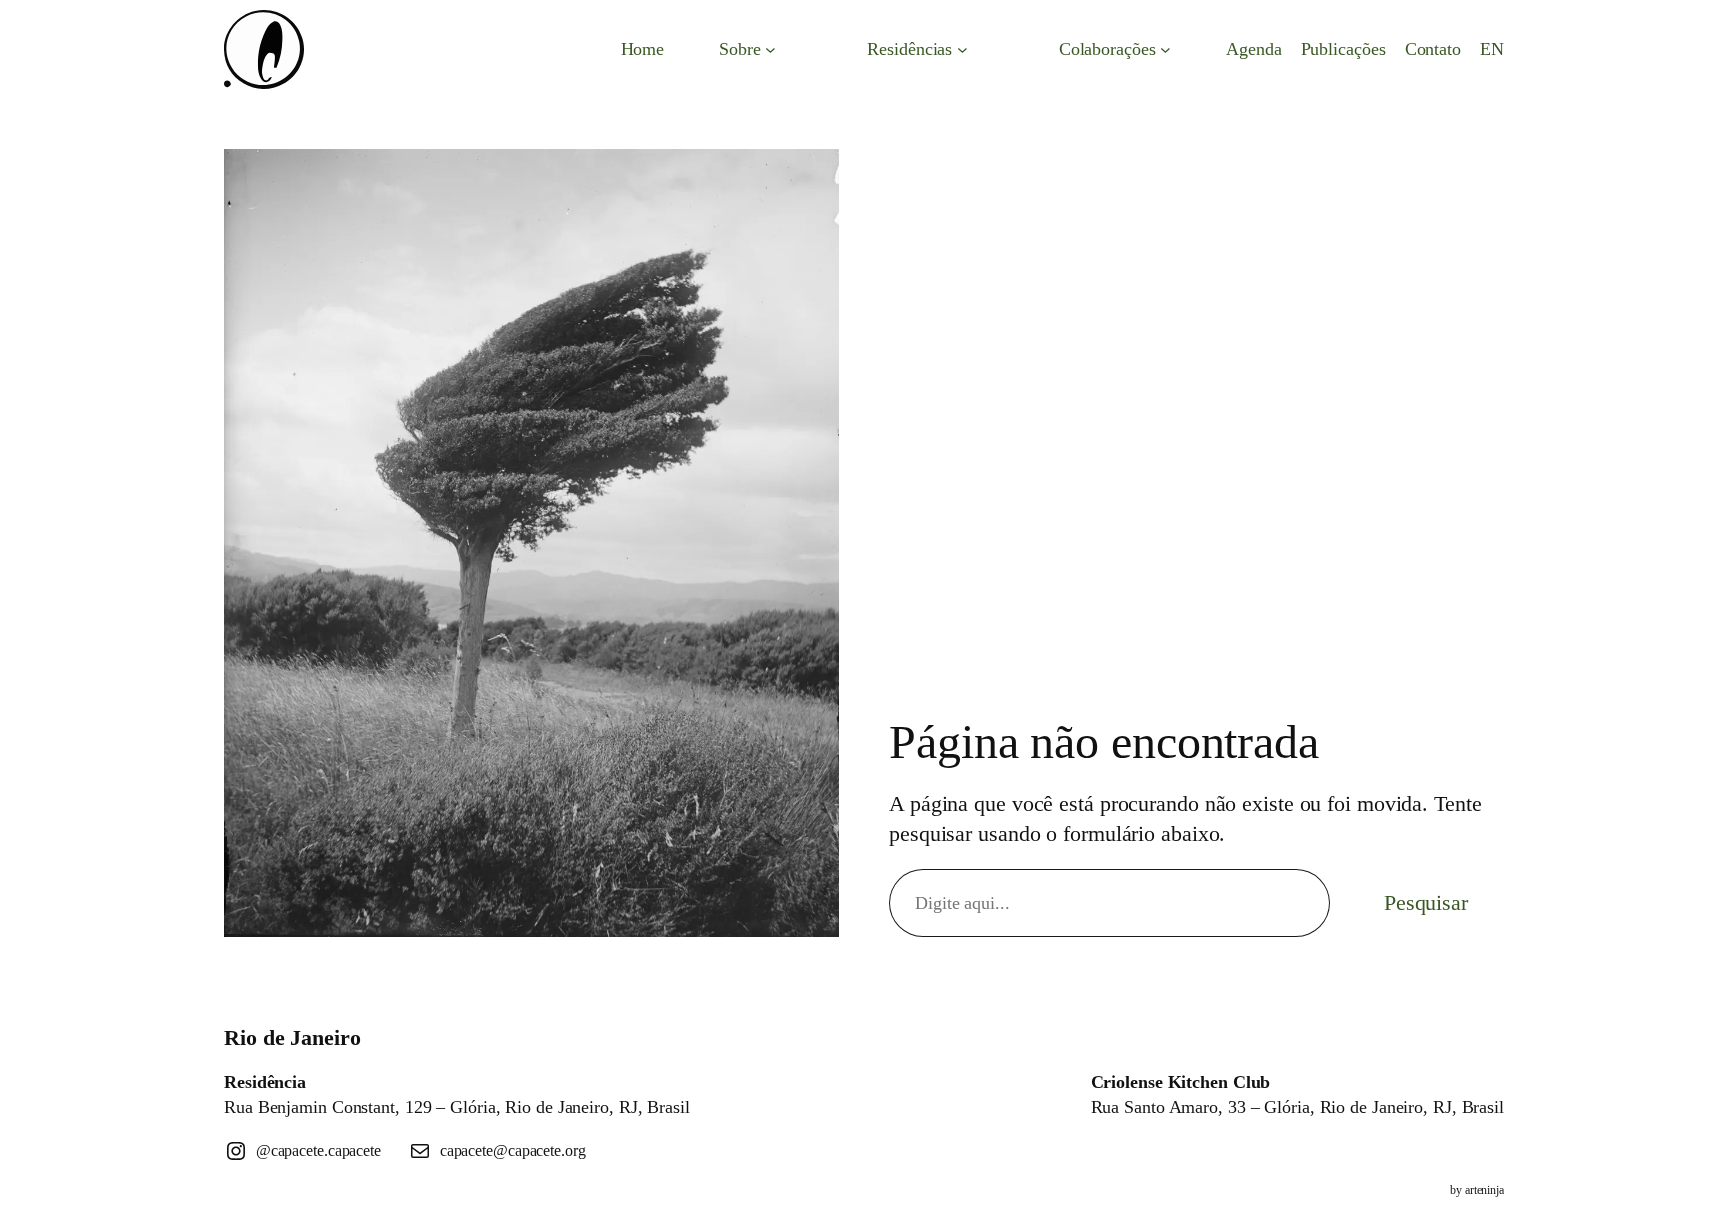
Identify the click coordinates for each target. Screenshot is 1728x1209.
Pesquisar (1426, 902)
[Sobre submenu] (770, 49)
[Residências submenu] (962, 49)
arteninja (1484, 1190)
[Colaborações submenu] (1165, 49)
